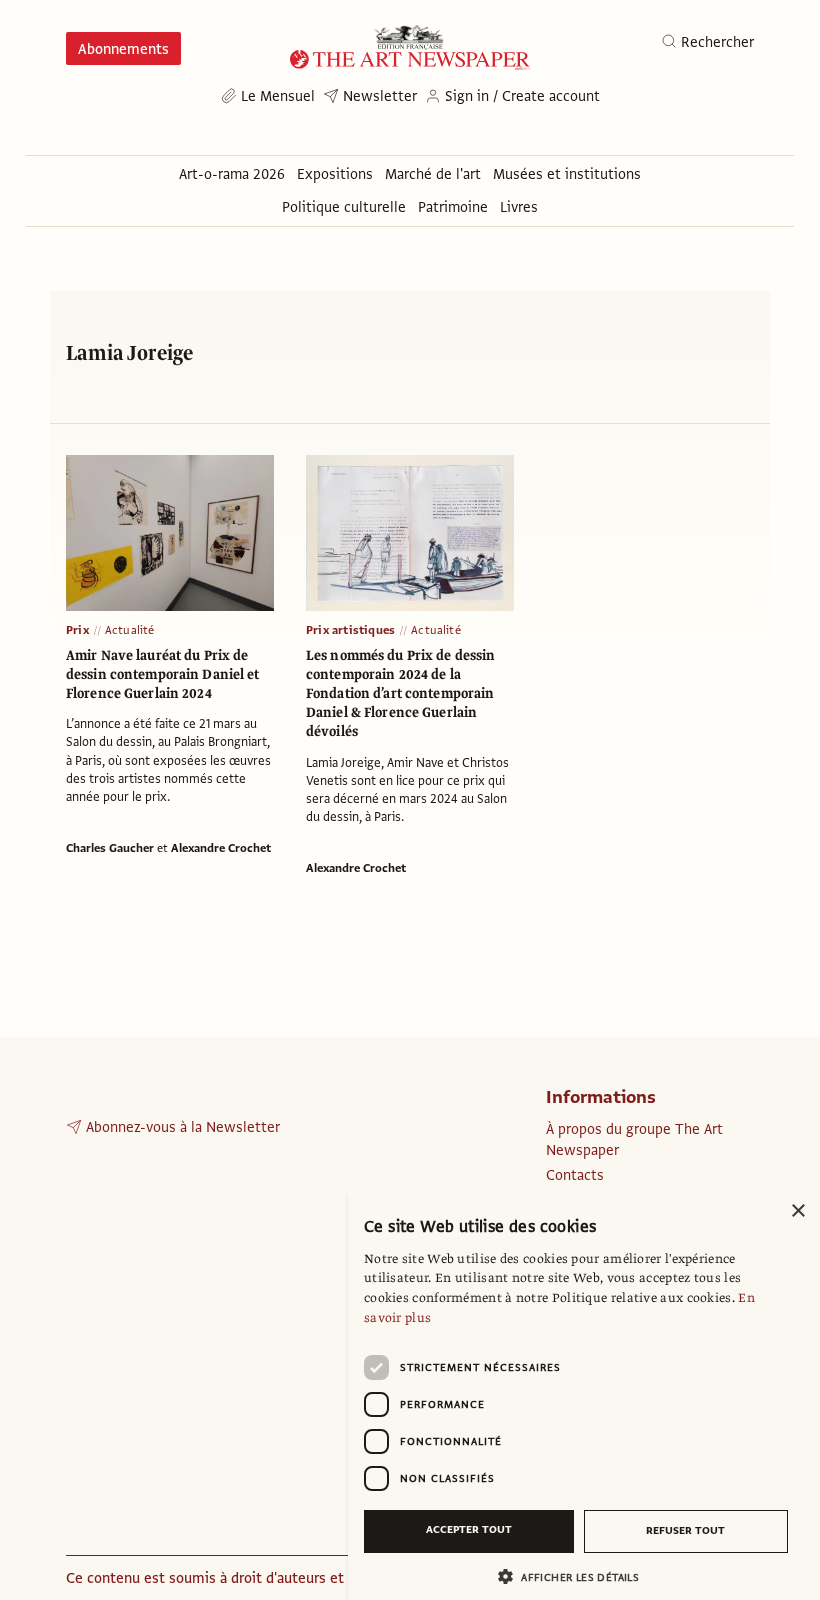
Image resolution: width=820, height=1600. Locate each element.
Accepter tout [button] (469, 1529)
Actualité (130, 630)
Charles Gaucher (110, 848)
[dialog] (584, 1395)
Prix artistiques (350, 630)
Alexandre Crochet (221, 848)
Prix (77, 630)
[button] (576, 1576)
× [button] (797, 1211)
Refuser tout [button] (685, 1530)
